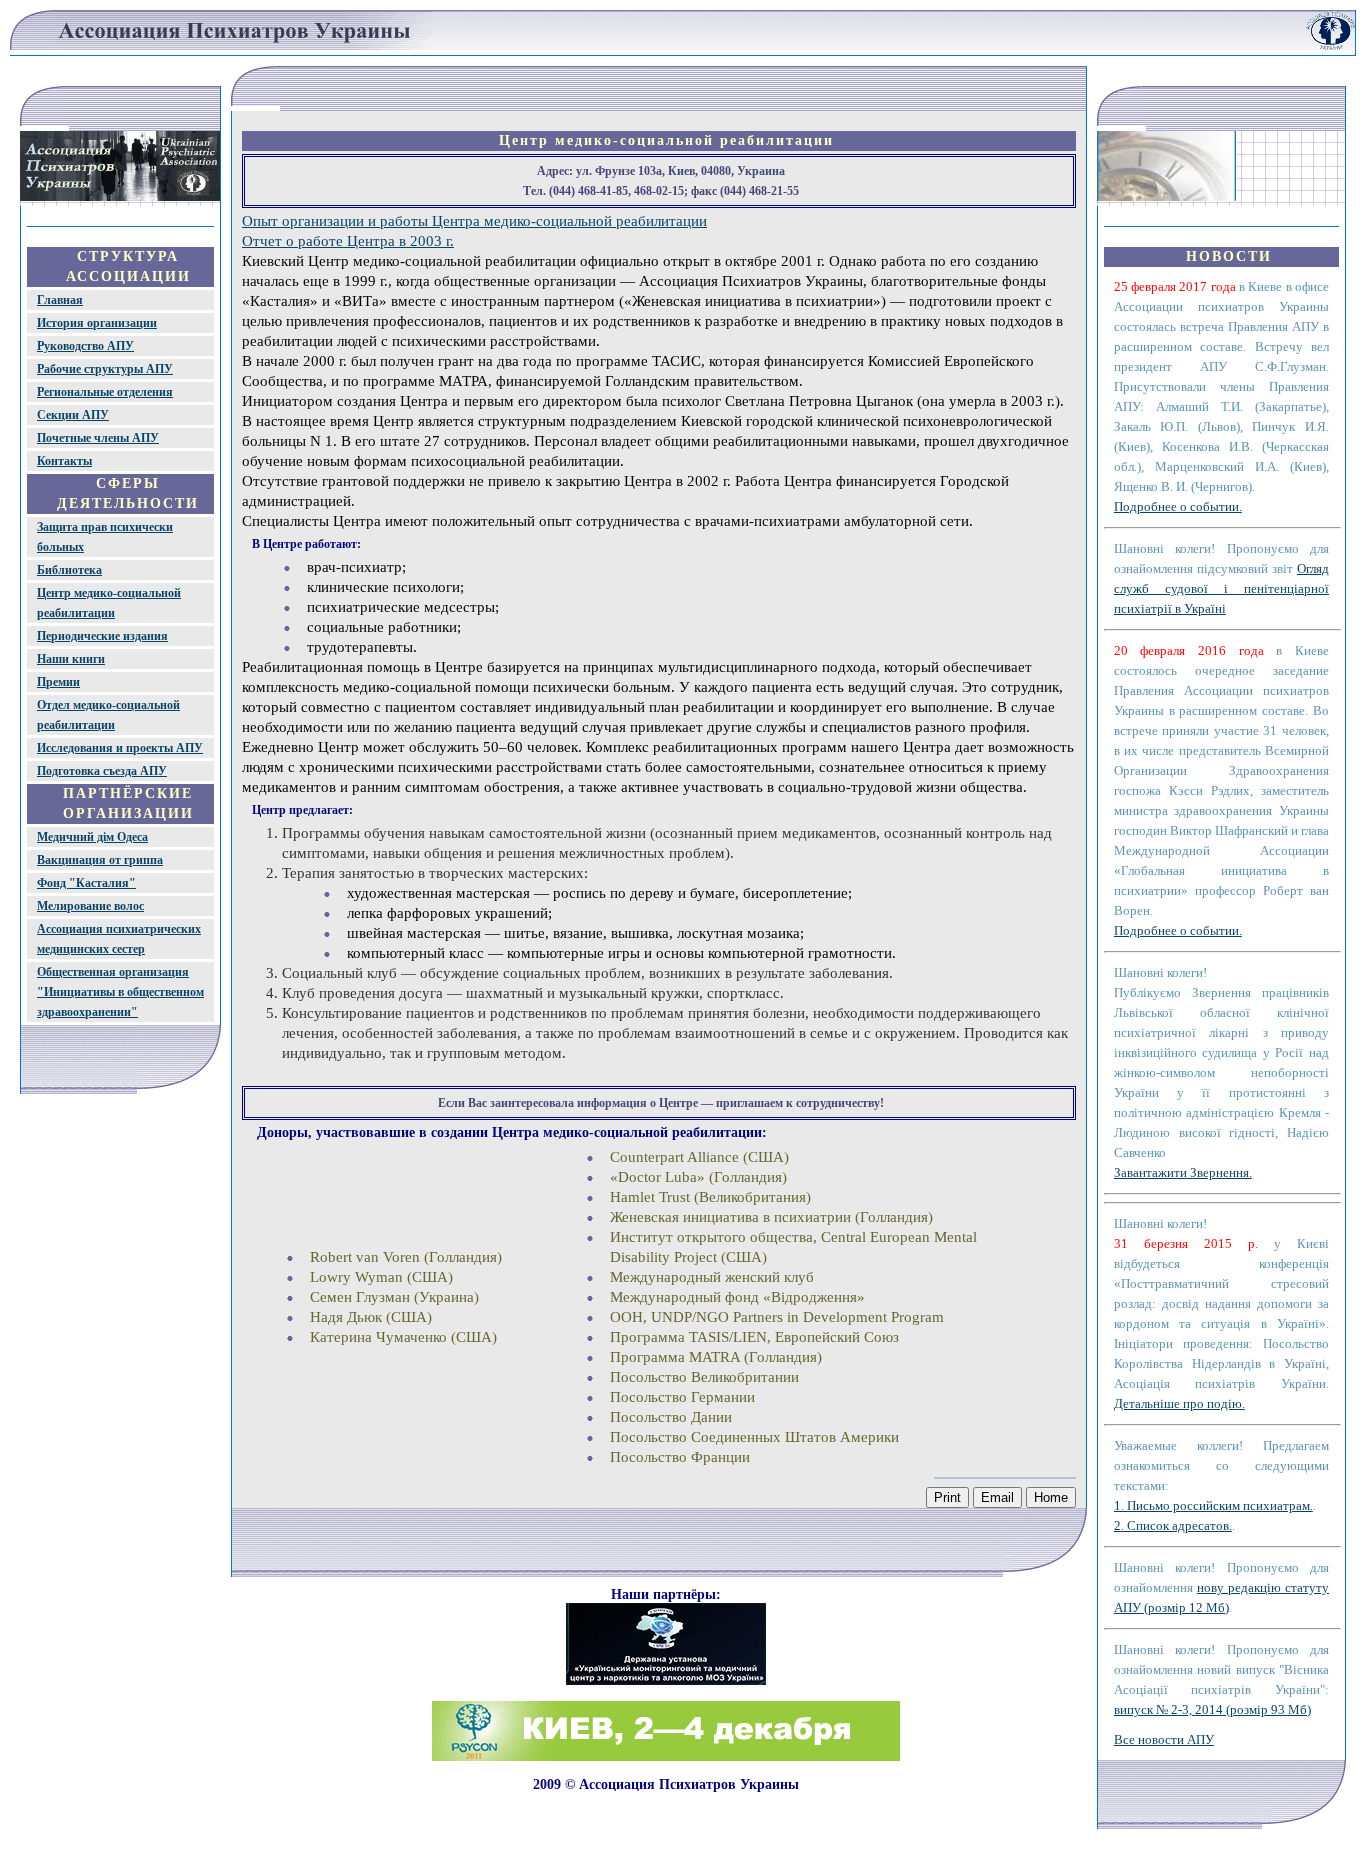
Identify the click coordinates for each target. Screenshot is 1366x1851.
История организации (97, 323)
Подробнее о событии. (1178, 506)
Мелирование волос (90, 906)
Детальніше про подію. (1179, 1403)
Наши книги (71, 659)
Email (997, 1497)
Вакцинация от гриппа (100, 860)
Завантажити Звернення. (1183, 1172)
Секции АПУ (73, 415)
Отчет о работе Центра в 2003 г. (348, 241)
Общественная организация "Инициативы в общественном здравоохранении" (120, 992)
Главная (60, 300)
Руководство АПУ (85, 346)
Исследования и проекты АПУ (120, 748)
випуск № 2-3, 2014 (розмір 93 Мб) (1212, 1709)
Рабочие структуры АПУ (105, 369)
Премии (58, 682)
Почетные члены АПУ (98, 438)
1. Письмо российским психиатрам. (1213, 1505)
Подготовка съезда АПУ (102, 771)
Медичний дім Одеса (92, 837)
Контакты (64, 461)
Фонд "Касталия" (86, 883)
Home (1051, 1497)
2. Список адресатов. (1173, 1525)
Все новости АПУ (1164, 1739)
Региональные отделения (105, 392)
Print (947, 1497)
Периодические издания (102, 636)
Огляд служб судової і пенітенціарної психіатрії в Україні (1221, 588)
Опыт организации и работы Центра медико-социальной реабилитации (474, 221)
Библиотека (69, 570)
